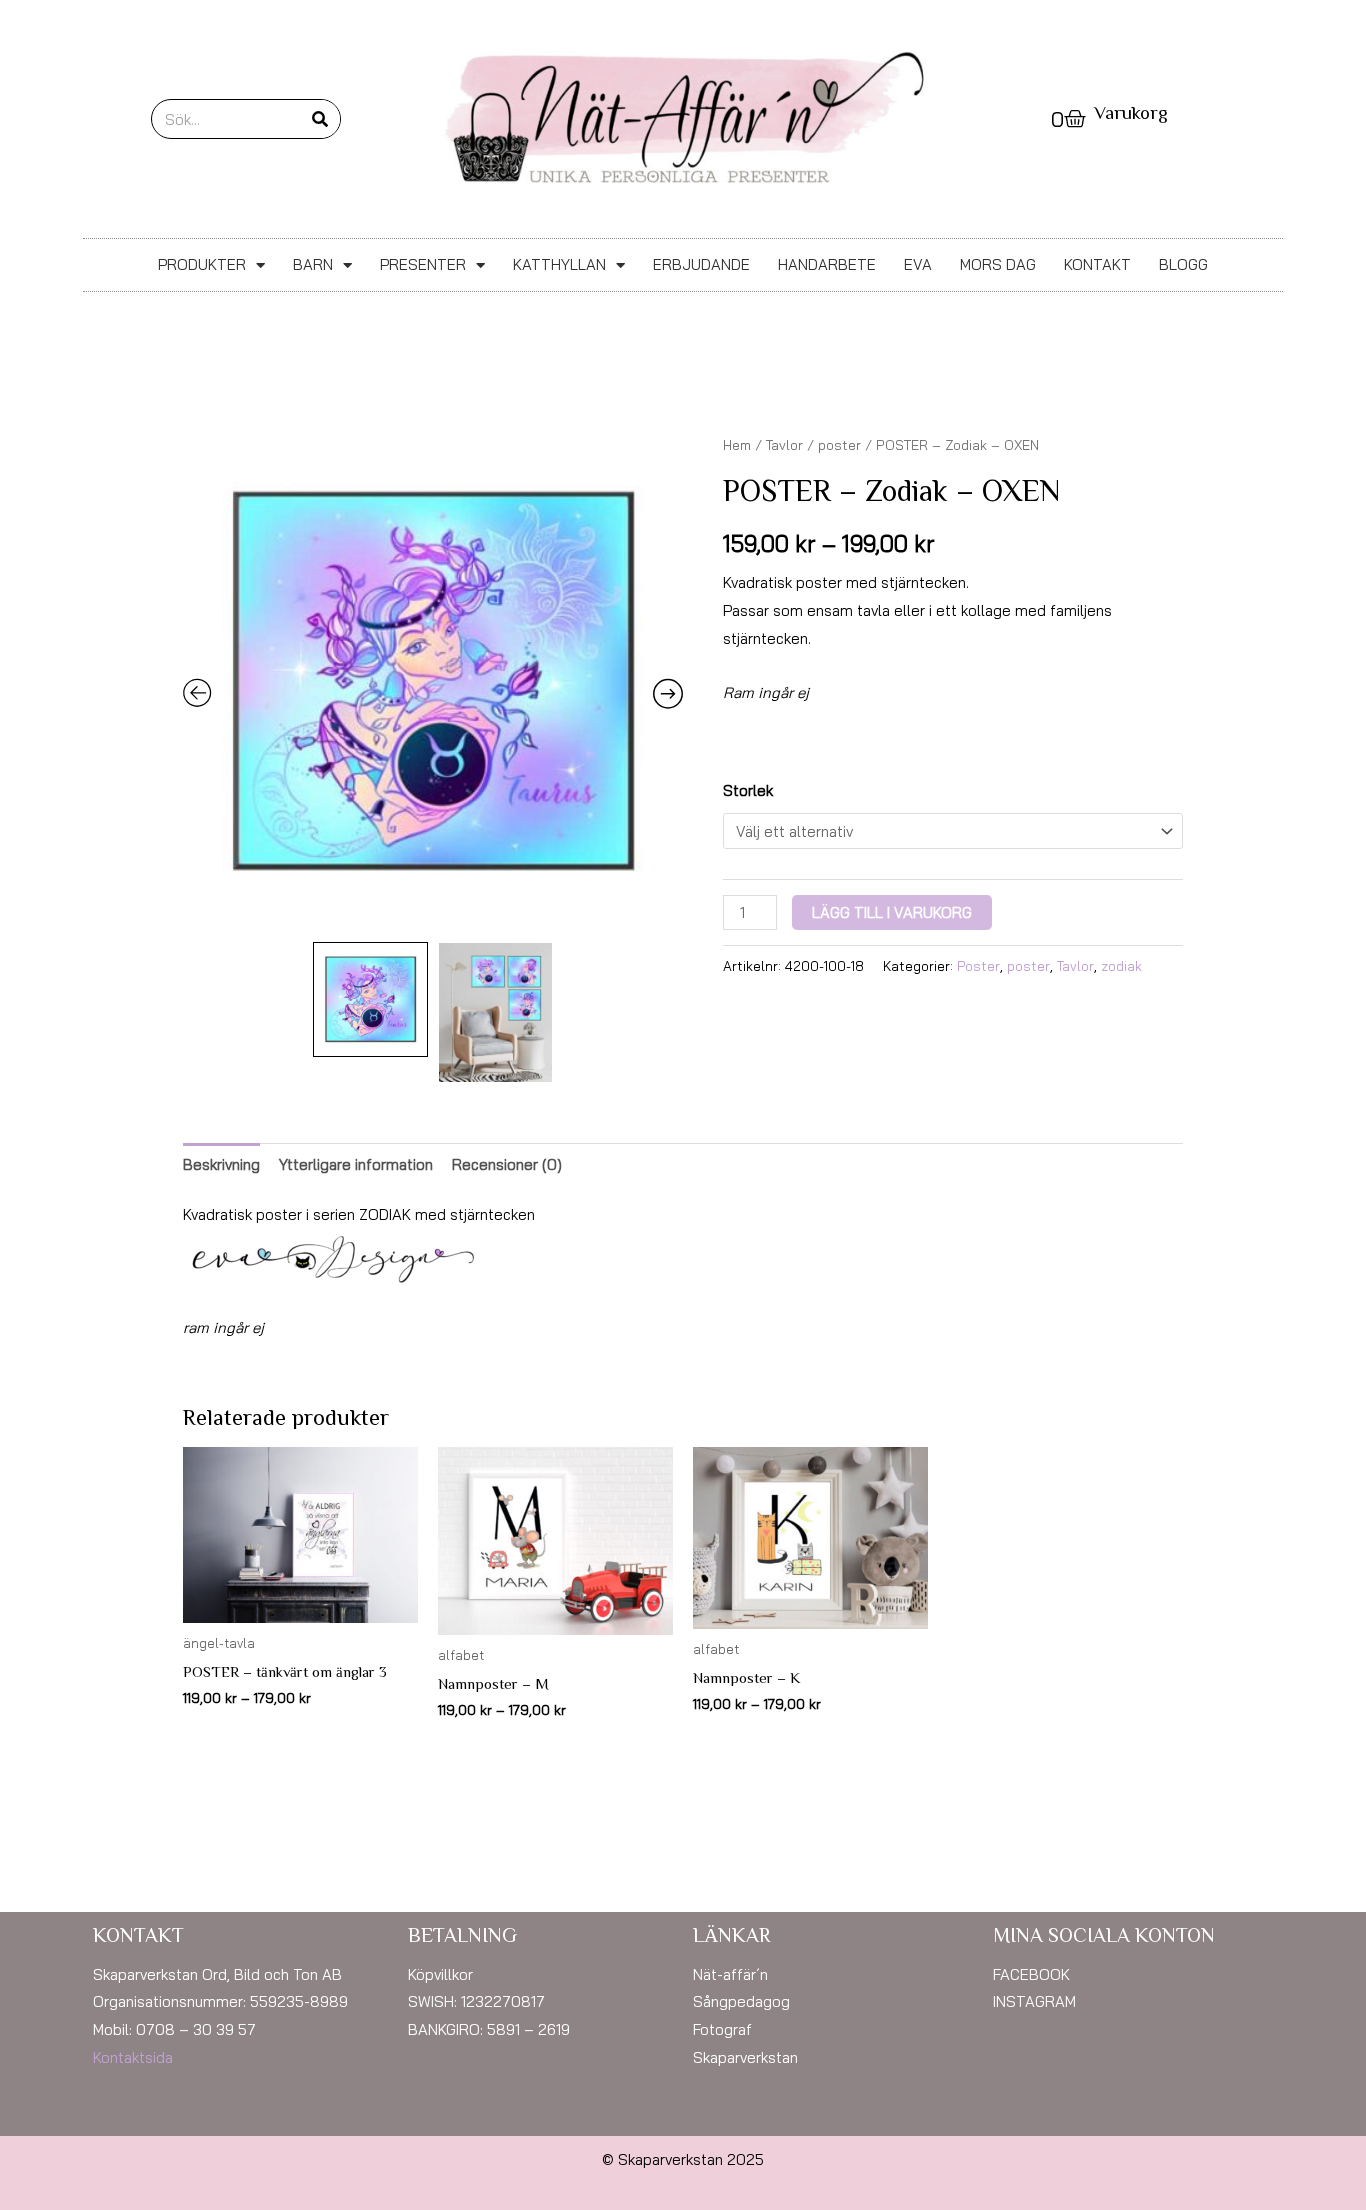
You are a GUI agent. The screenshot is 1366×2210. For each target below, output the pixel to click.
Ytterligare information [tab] (356, 1164)
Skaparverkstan (745, 2057)
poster (839, 444)
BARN (313, 264)
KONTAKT (1097, 264)
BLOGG (1183, 264)
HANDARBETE (827, 264)
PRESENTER (423, 264)
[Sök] (320, 119)
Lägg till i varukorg (892, 912)
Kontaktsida (133, 2057)
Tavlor (784, 444)
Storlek (748, 790)
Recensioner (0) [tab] (507, 1164)
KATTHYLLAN (559, 264)
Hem (737, 444)
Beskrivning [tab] (221, 1164)
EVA (918, 264)
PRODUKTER (202, 264)
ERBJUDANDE (701, 264)
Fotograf (722, 2029)
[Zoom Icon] (433, 682)
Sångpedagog (741, 2001)
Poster (978, 965)
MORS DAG (998, 264)
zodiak (1121, 965)
